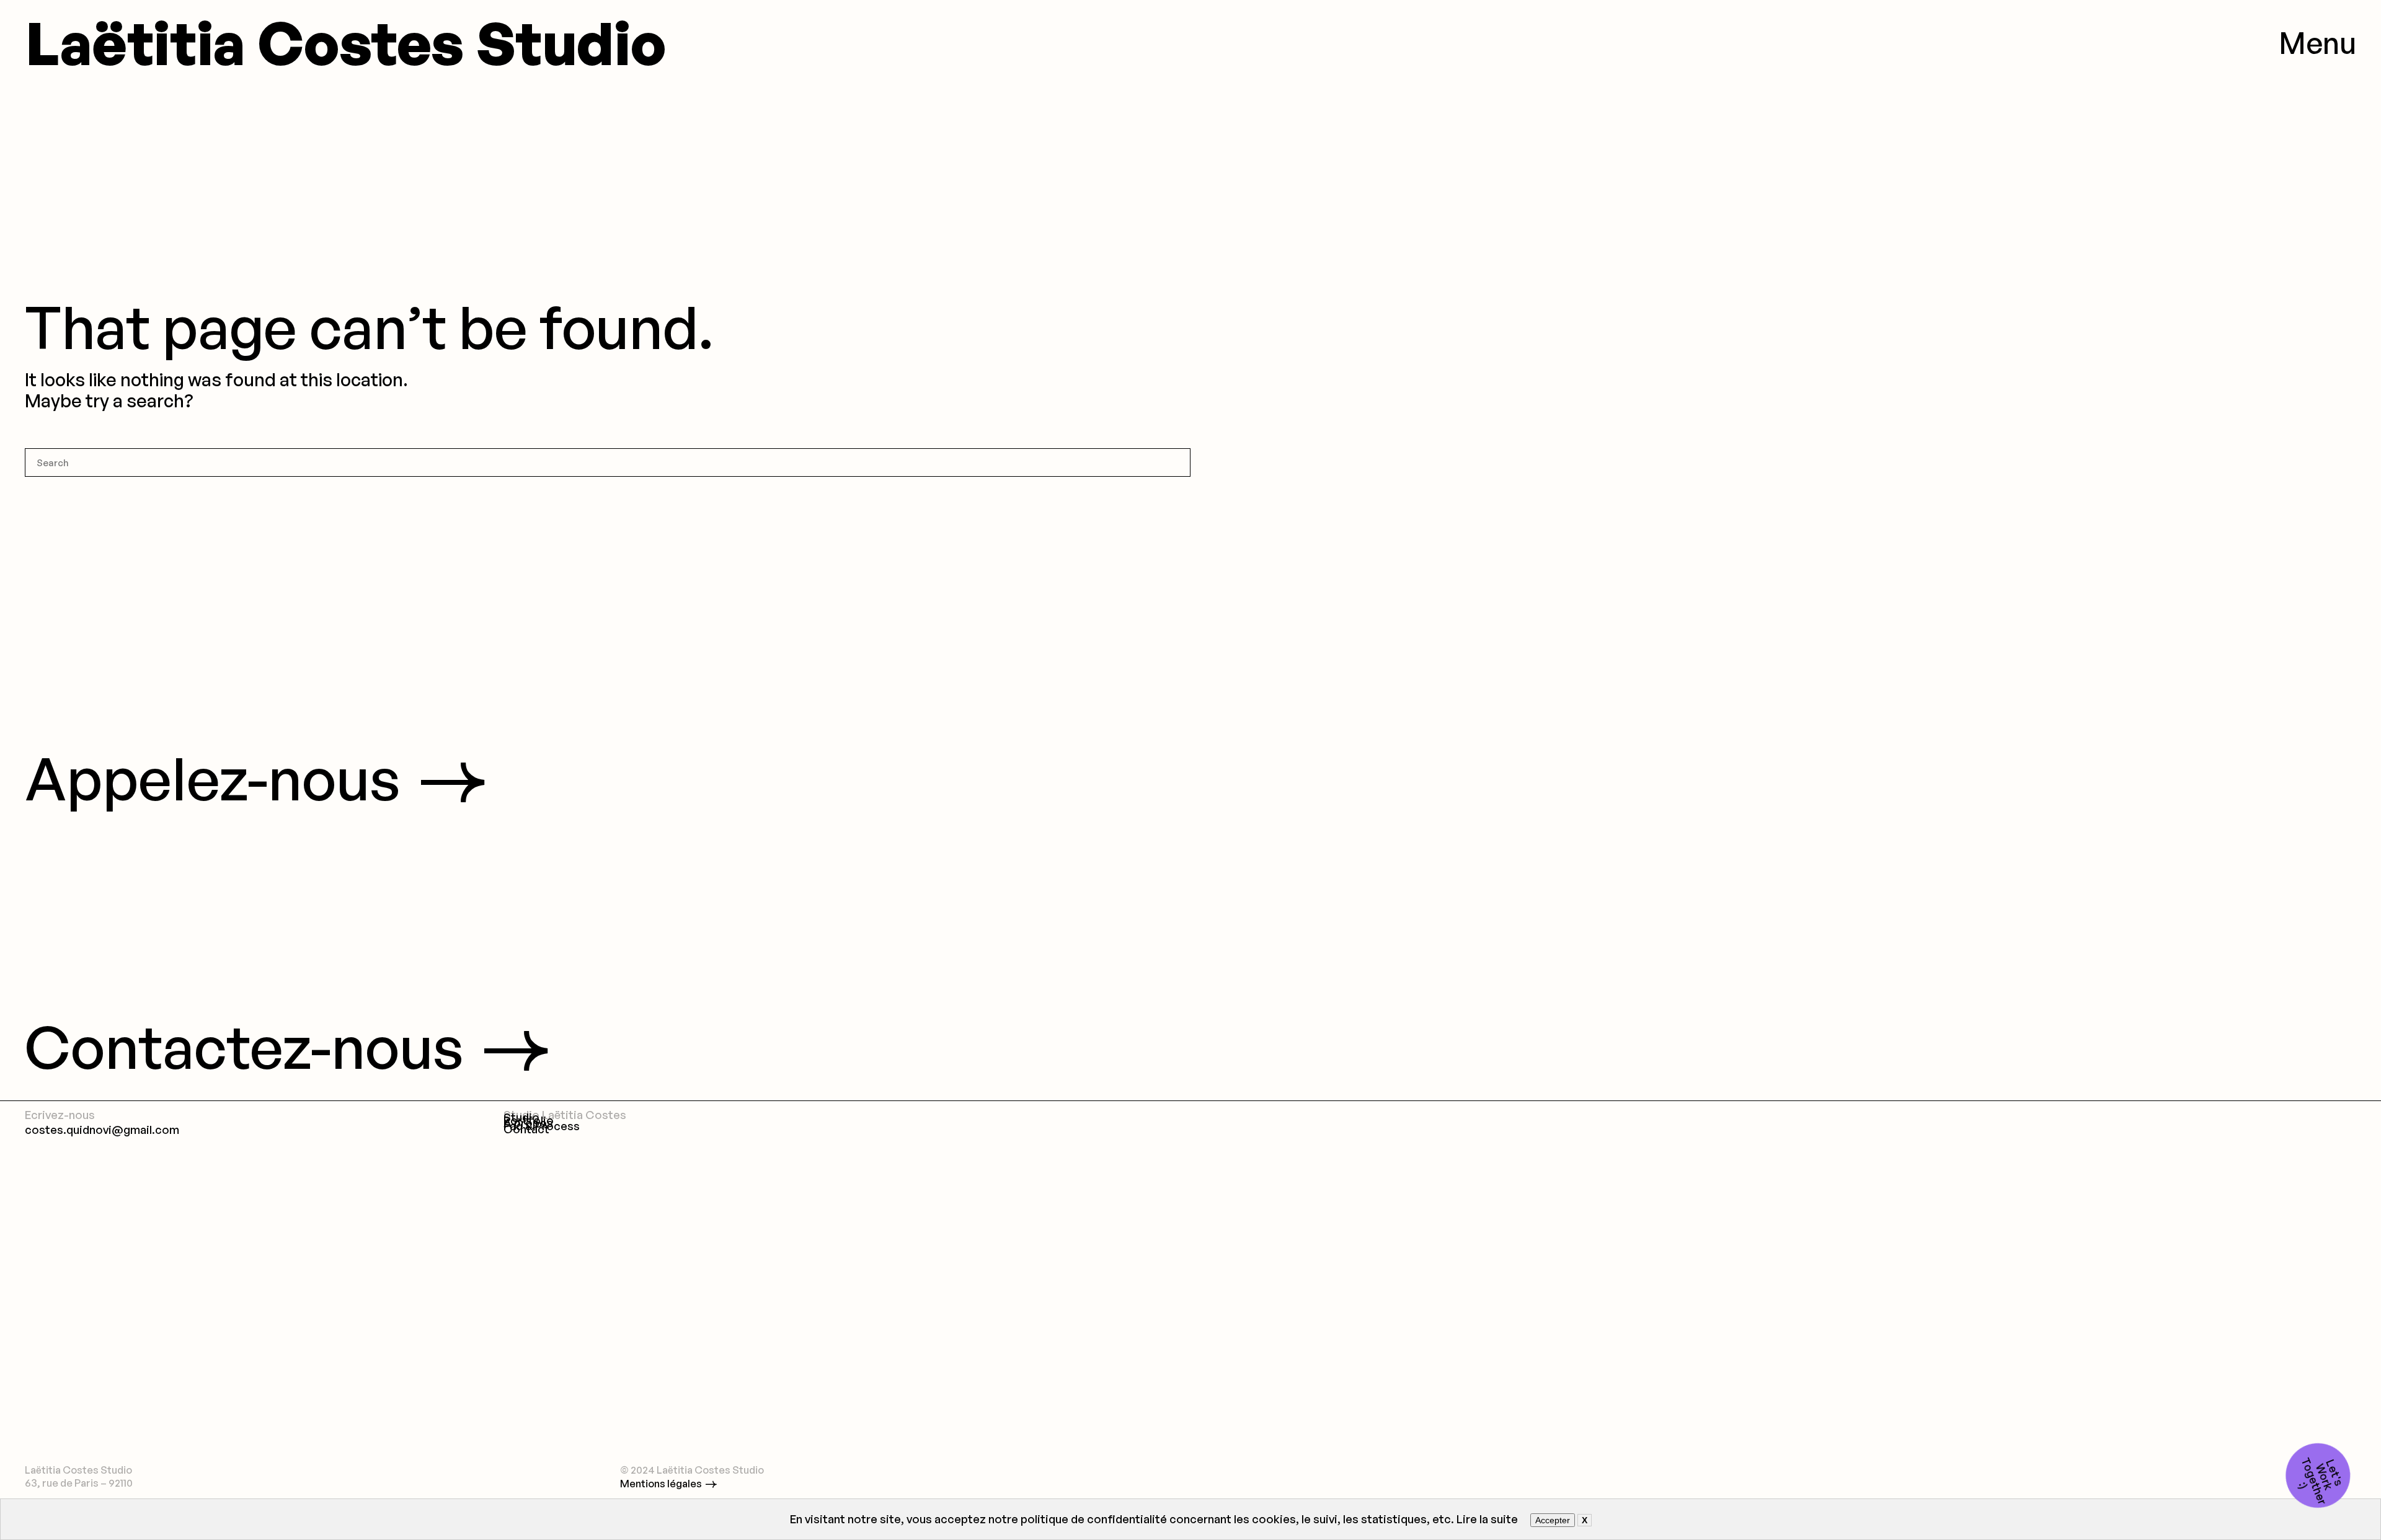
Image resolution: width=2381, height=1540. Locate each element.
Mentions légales (661, 1483)
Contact (526, 1129)
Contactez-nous (244, 1046)
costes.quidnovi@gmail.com (102, 1129)
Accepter (1553, 1520)
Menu (2317, 42)
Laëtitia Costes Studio (345, 42)
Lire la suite (1487, 1519)
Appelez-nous (213, 778)
